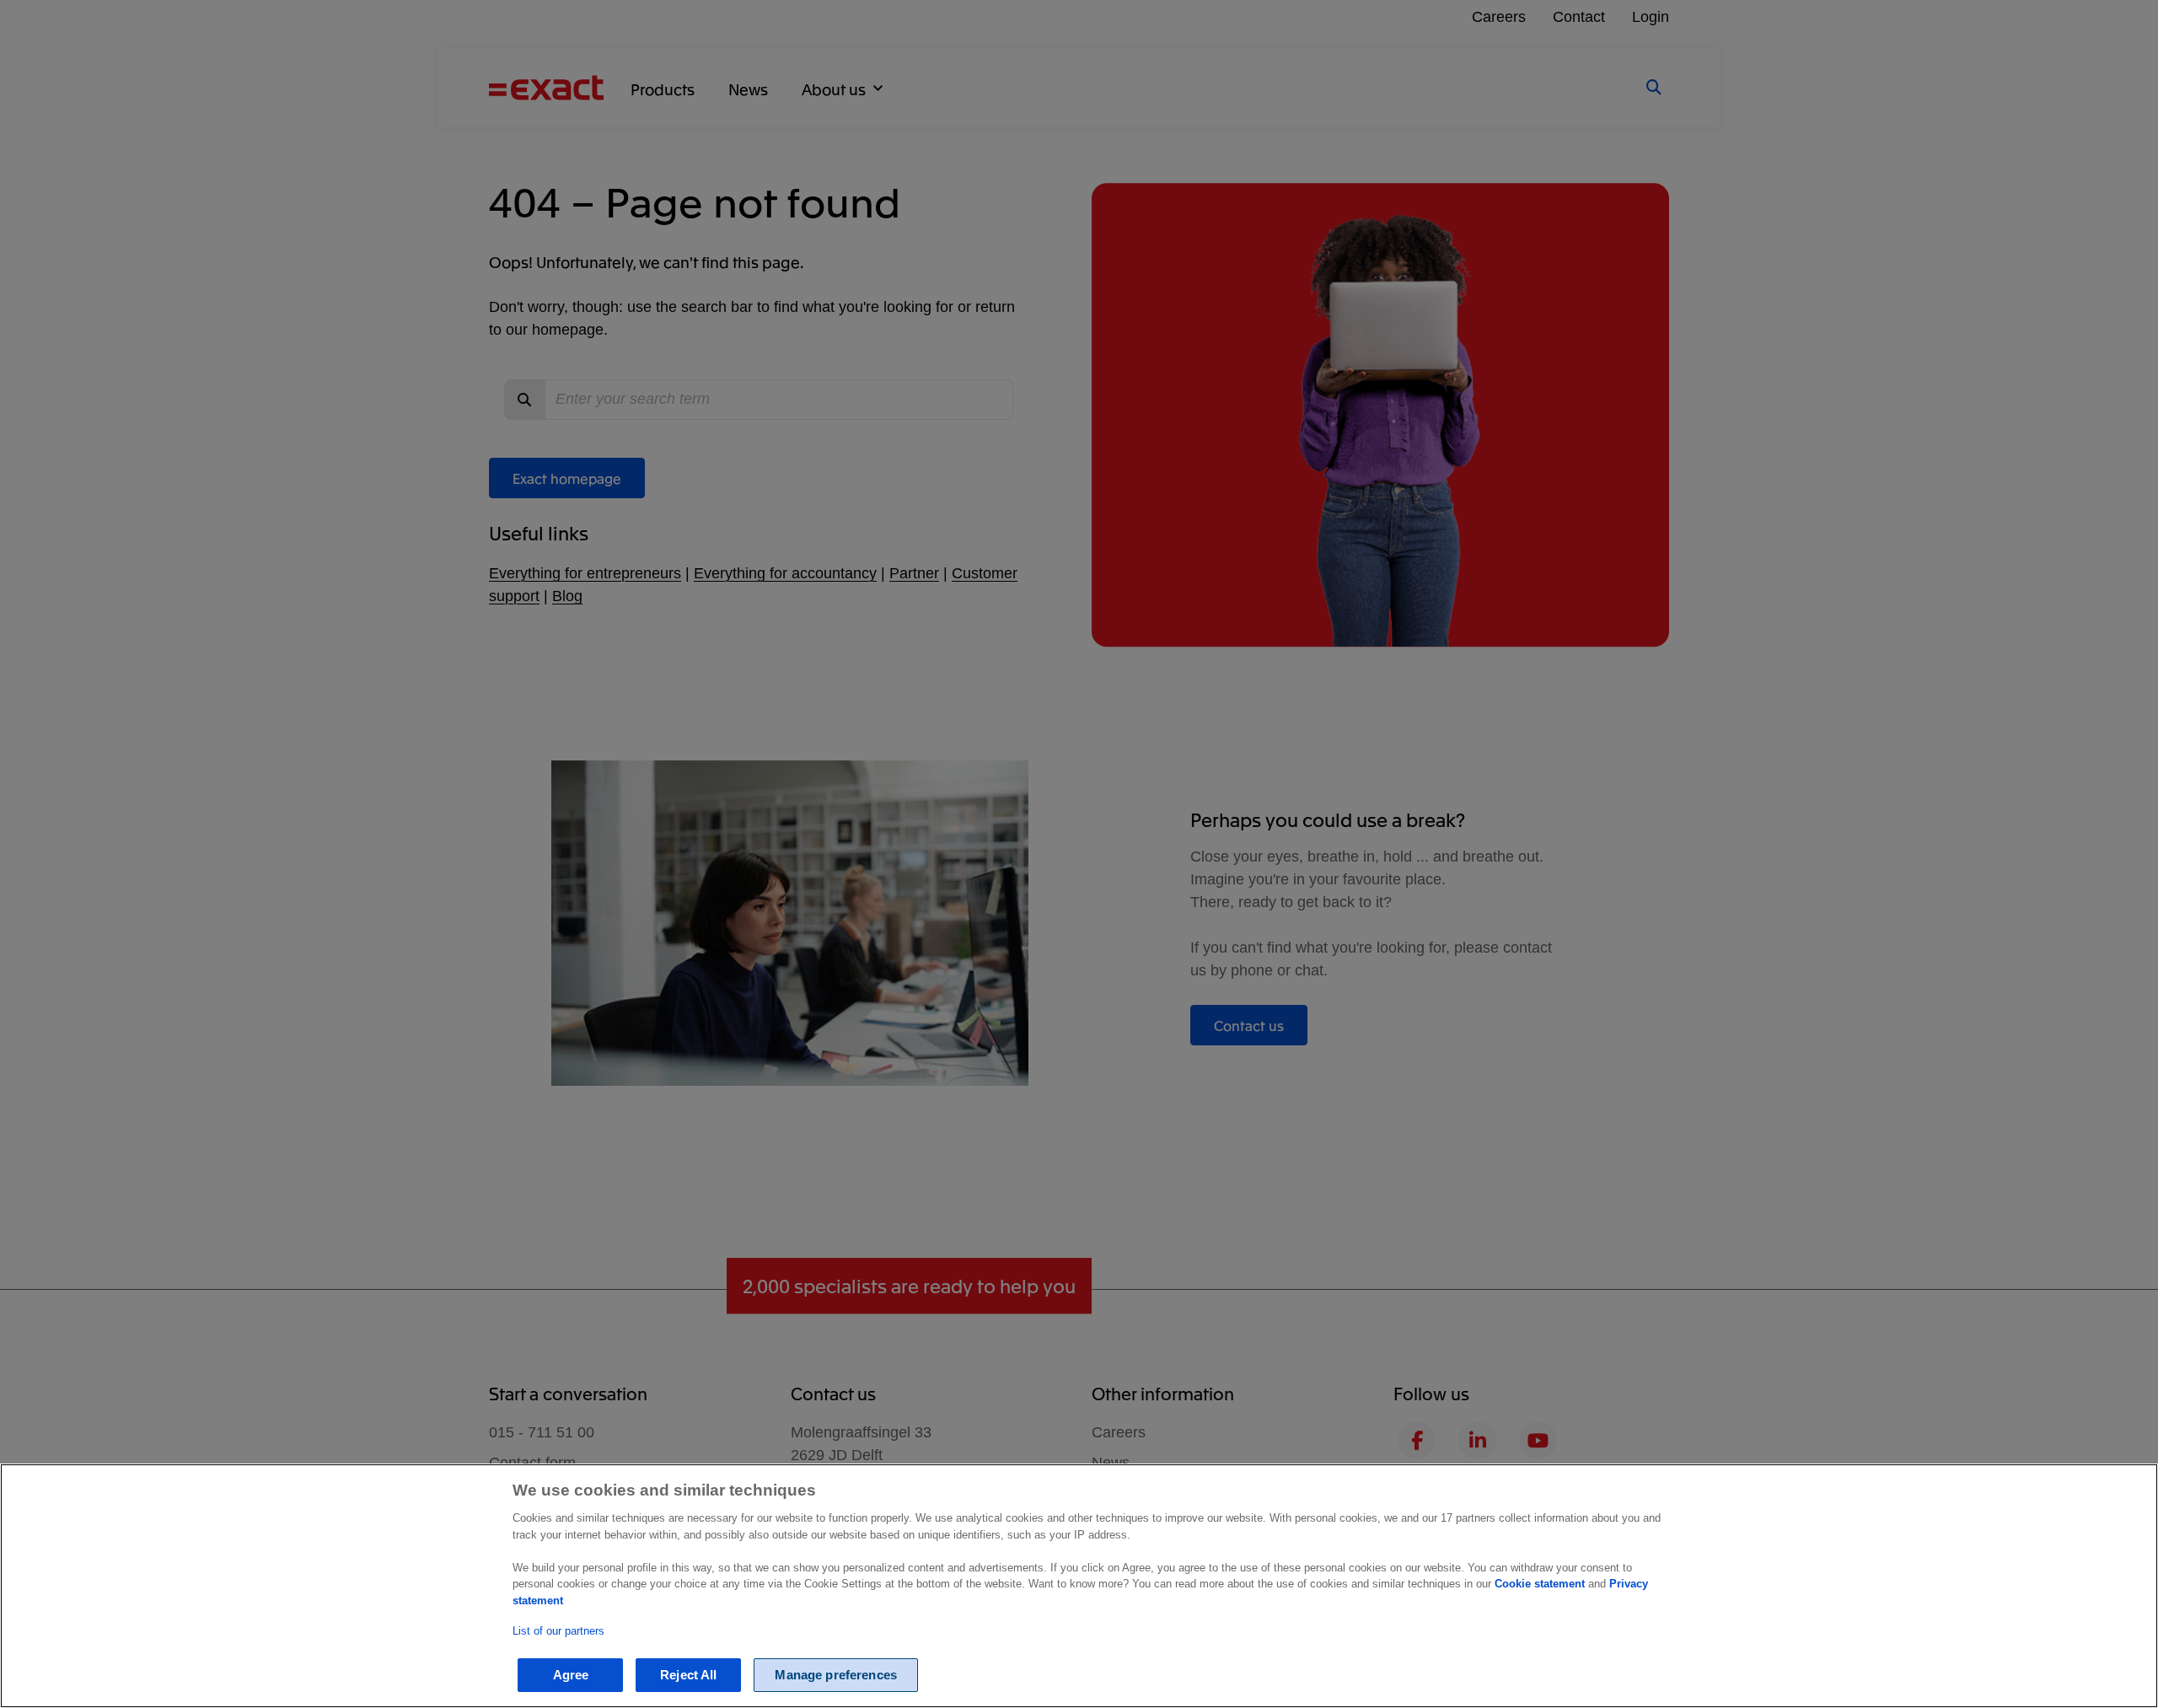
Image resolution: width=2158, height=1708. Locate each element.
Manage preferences (836, 1676)
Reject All (689, 1676)
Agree (571, 1676)
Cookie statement (1540, 1584)
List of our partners (558, 1632)
